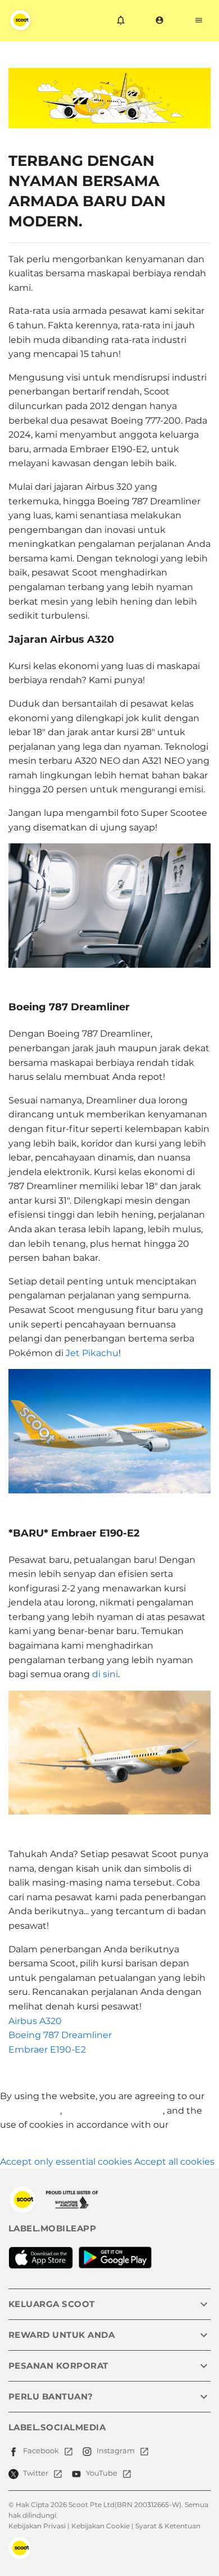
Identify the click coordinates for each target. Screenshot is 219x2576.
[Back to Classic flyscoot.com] (22, 2199)
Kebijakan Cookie (101, 2526)
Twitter (36, 2473)
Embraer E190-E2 (47, 2050)
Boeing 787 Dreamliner (60, 2035)
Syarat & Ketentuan (168, 2526)
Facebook (41, 2450)
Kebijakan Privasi (37, 2526)
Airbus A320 (35, 2021)
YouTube (102, 2473)
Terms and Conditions (113, 2111)
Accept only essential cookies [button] (66, 2162)
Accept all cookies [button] (174, 2162)
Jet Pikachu (92, 1353)
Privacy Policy (30, 2111)
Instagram (116, 2450)
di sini (105, 1674)
